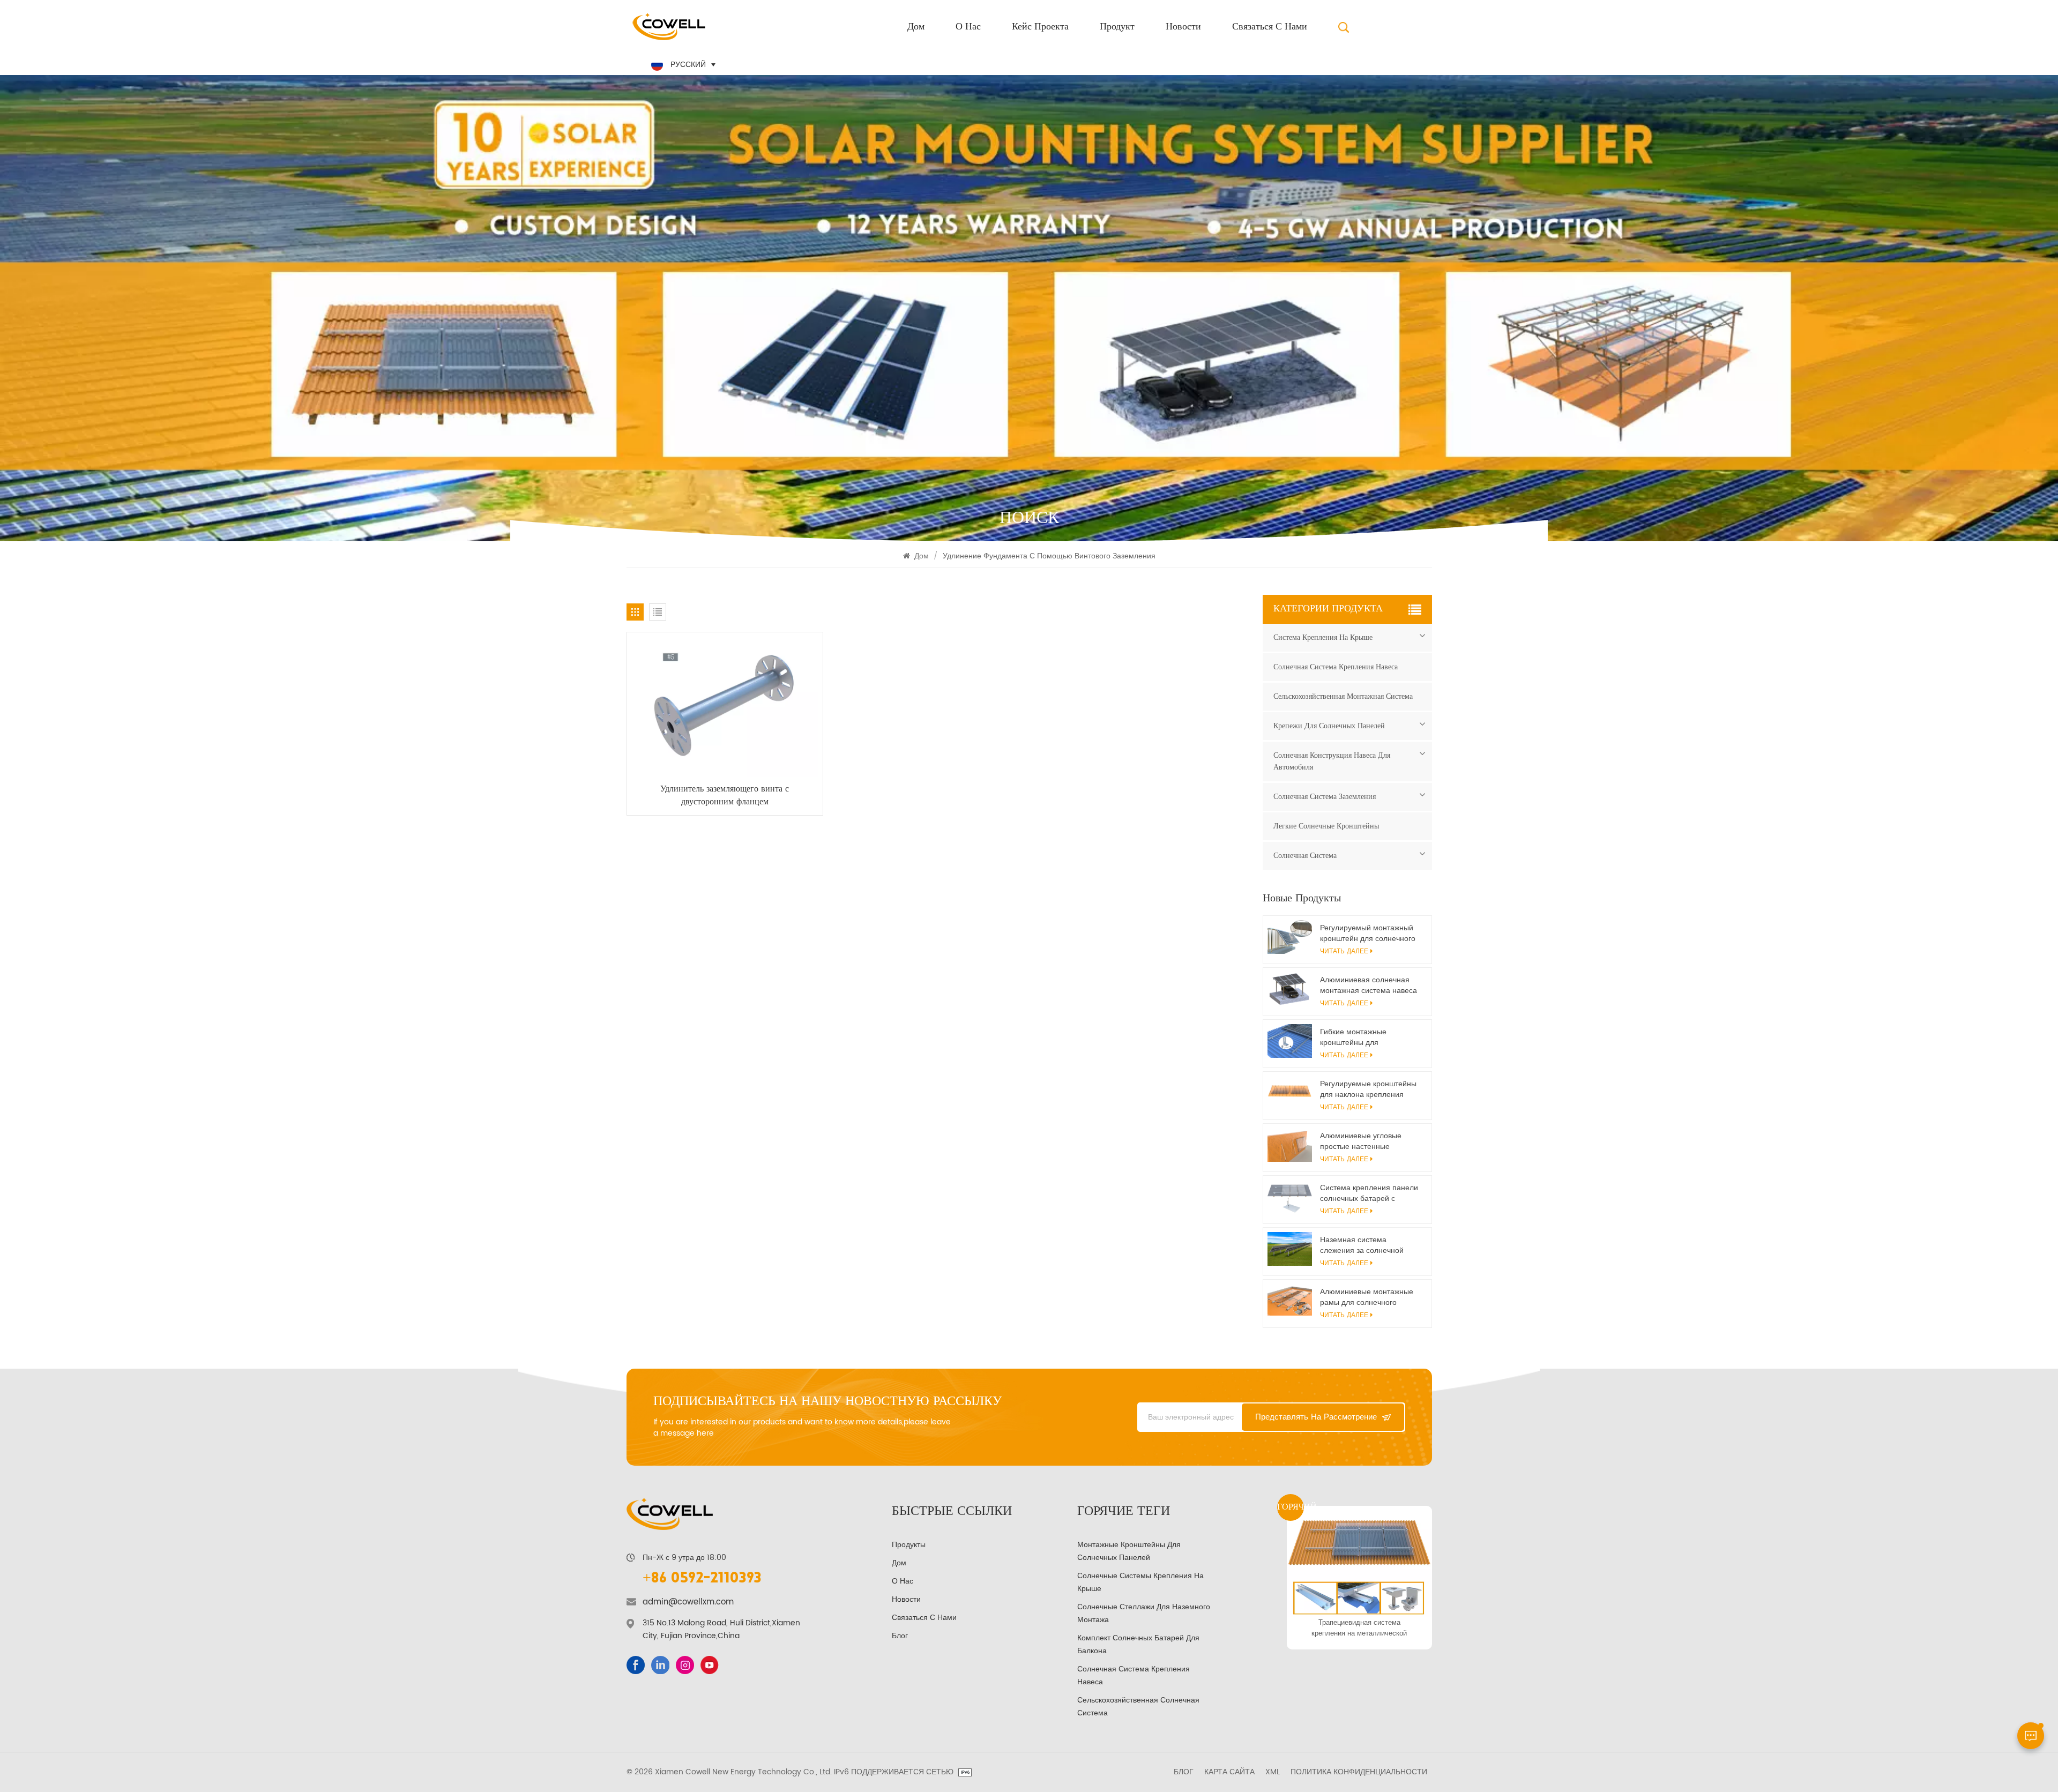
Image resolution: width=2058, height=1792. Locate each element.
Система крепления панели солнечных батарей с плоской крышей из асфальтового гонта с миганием (1369, 1193)
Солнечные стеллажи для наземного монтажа (1144, 1613)
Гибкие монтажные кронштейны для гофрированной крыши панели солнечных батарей (1369, 1037)
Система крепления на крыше (1323, 637)
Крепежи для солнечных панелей (1329, 726)
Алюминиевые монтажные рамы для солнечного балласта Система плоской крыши (1368, 1297)
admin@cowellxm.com (688, 1602)
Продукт (1117, 27)
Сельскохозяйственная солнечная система (1138, 1707)
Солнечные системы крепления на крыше (1140, 1582)
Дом (916, 27)
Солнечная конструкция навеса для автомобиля (1332, 761)
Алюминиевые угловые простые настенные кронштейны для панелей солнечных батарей (1365, 1141)
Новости (1183, 27)
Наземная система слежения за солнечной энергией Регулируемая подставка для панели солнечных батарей (1362, 1245)
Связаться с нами (1270, 27)
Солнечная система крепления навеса (1336, 667)
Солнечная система (1305, 856)
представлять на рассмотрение (1316, 1417)
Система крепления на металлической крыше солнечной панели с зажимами (1359, 1628)
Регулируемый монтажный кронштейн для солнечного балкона (1368, 934)
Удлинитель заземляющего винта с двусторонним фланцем (725, 795)
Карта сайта (1229, 1772)
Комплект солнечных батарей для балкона (1138, 1644)
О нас (968, 27)
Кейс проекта (1040, 27)
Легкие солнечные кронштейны (1326, 826)
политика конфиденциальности (1359, 1772)
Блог (900, 1636)
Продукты (909, 1545)
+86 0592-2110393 (702, 1579)
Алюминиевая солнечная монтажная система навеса (1369, 985)
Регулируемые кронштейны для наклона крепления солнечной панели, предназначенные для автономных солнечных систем (1368, 1089)
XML (1273, 1772)
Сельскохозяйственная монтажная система (1343, 696)
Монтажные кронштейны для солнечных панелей (1129, 1551)
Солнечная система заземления (1325, 797)
